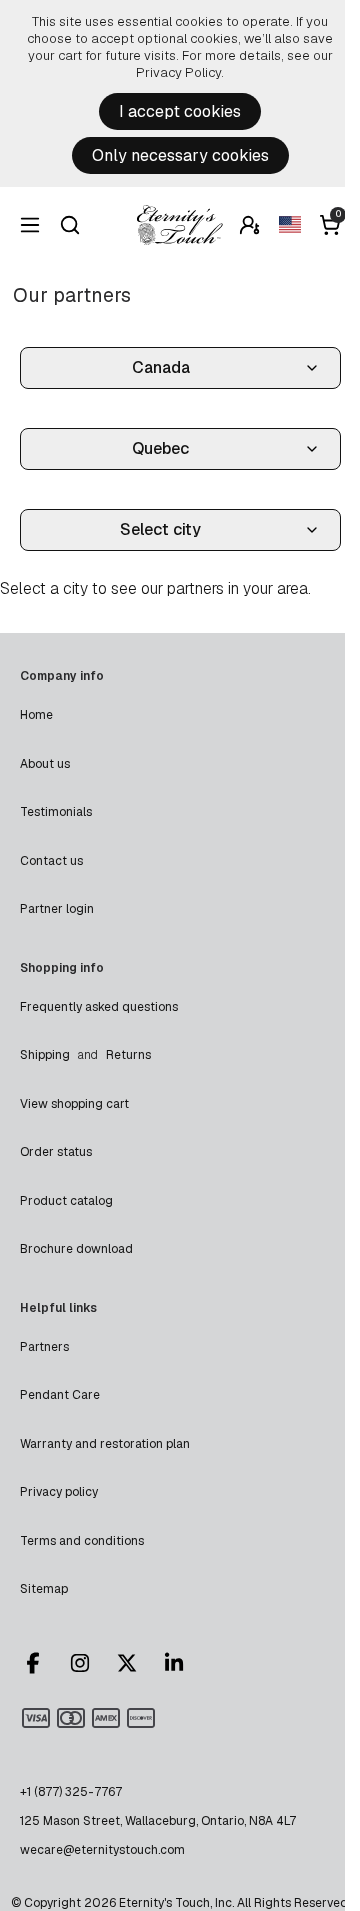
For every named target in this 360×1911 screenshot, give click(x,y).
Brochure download (76, 1249)
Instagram (89, 1663)
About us (45, 764)
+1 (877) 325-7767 (71, 1792)
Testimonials (56, 812)
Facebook (42, 1663)
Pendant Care (60, 1395)
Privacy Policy (178, 72)
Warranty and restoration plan (105, 1444)
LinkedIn (183, 1663)
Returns (128, 1055)
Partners (44, 1347)
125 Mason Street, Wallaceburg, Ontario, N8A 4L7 (158, 1821)
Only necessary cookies (180, 155)
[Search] (70, 225)
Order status (56, 1152)
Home (36, 715)
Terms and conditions (82, 1541)
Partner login (57, 909)
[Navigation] (30, 225)
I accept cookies (180, 111)
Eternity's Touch (180, 225)
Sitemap (44, 1589)
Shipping (45, 1055)
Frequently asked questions (99, 1007)
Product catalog (66, 1201)
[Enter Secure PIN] (250, 225)
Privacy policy (59, 1492)
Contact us (51, 861)
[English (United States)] (290, 225)
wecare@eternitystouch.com (102, 1850)
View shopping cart (74, 1104)
